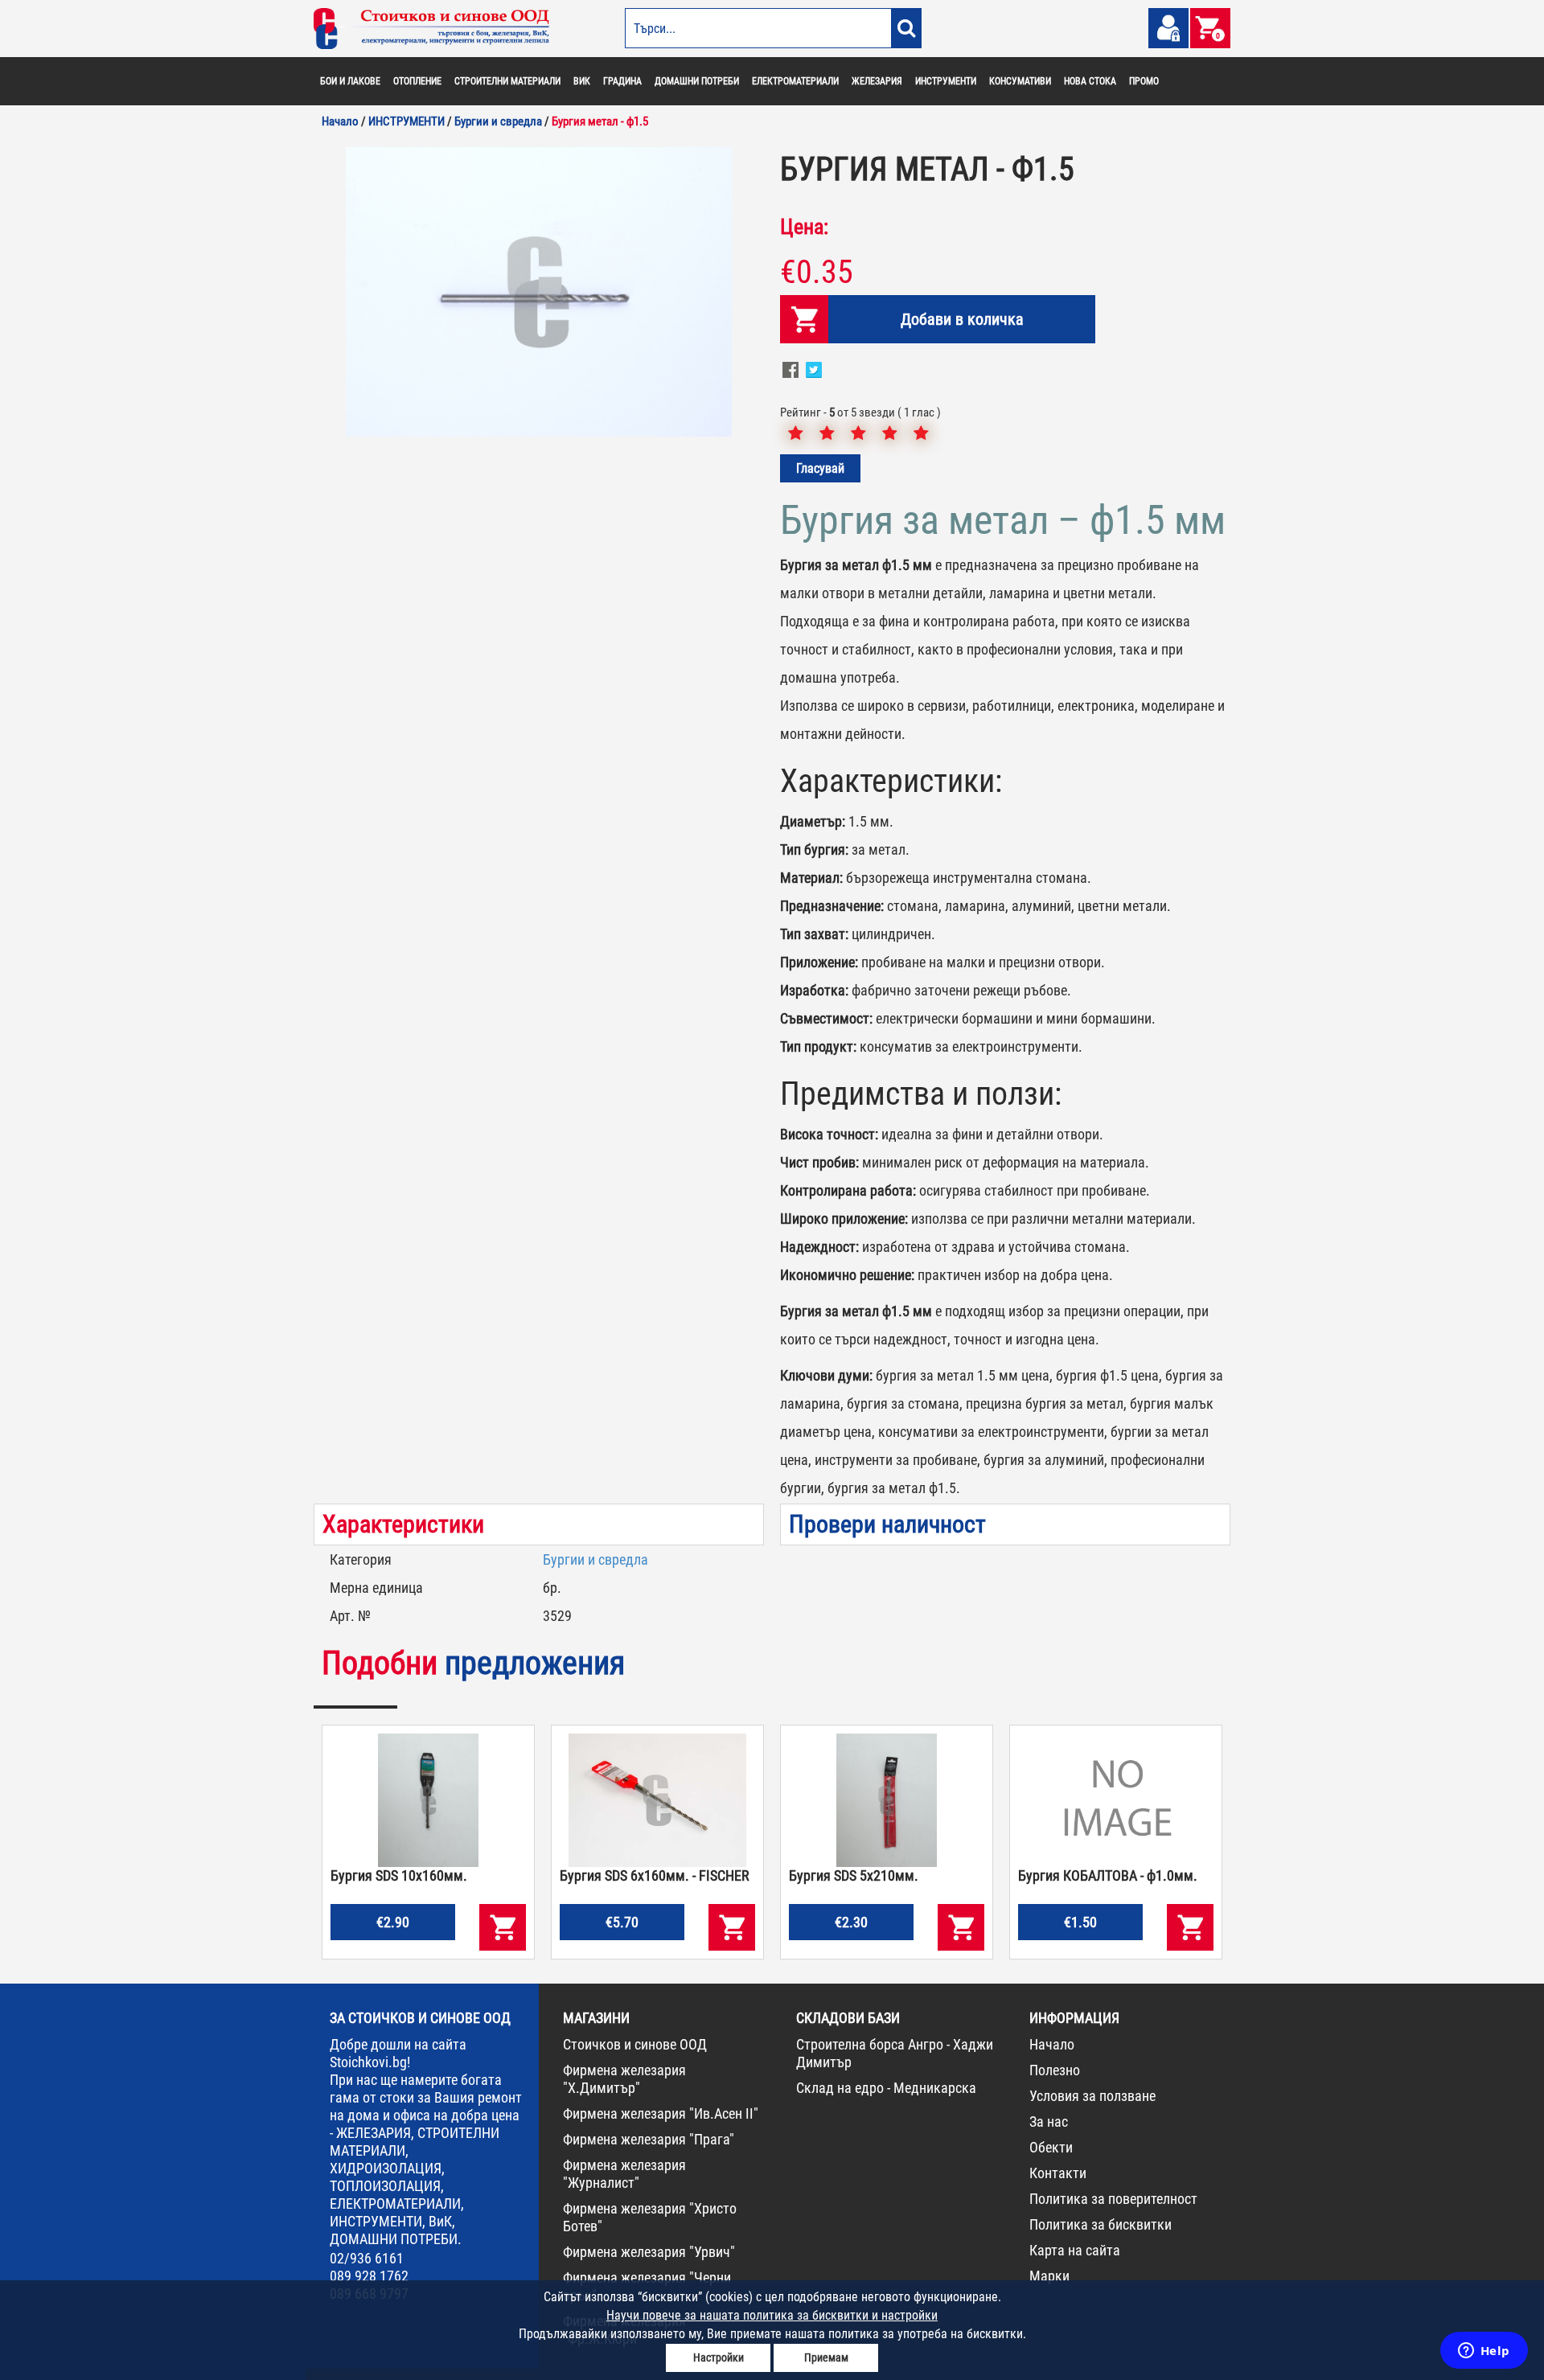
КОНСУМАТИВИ (1020, 81)
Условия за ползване (1092, 2096)
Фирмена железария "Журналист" (624, 2174)
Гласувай (820, 468)
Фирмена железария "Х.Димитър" (624, 2079)
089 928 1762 (369, 2276)
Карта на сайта (1075, 2250)
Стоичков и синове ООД (635, 2044)
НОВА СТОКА (1090, 81)
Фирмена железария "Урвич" (649, 2252)
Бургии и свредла (595, 1559)
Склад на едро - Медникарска (886, 2088)
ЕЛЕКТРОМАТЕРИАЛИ (795, 81)
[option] (539, 292)
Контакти (1058, 2173)
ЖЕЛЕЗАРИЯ (877, 81)
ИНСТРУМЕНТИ (946, 81)
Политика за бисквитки (1101, 2224)
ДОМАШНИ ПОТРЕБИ (697, 81)
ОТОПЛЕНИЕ (417, 81)
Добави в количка (962, 319)
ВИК (582, 81)
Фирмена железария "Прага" (649, 2139)
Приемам (826, 2357)
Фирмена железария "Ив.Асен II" (661, 2113)
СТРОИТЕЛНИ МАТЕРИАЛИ (507, 81)
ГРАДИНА (622, 81)
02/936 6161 (367, 2258)
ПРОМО (1144, 81)
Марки (1049, 2276)
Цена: (804, 227)
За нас (1049, 2121)
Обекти (1051, 2147)
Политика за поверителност (1113, 2199)
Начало (1052, 2044)
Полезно (1055, 2070)
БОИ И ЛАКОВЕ (350, 81)
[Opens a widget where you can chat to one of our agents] (1484, 2352)
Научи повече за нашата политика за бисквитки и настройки (772, 2315)
